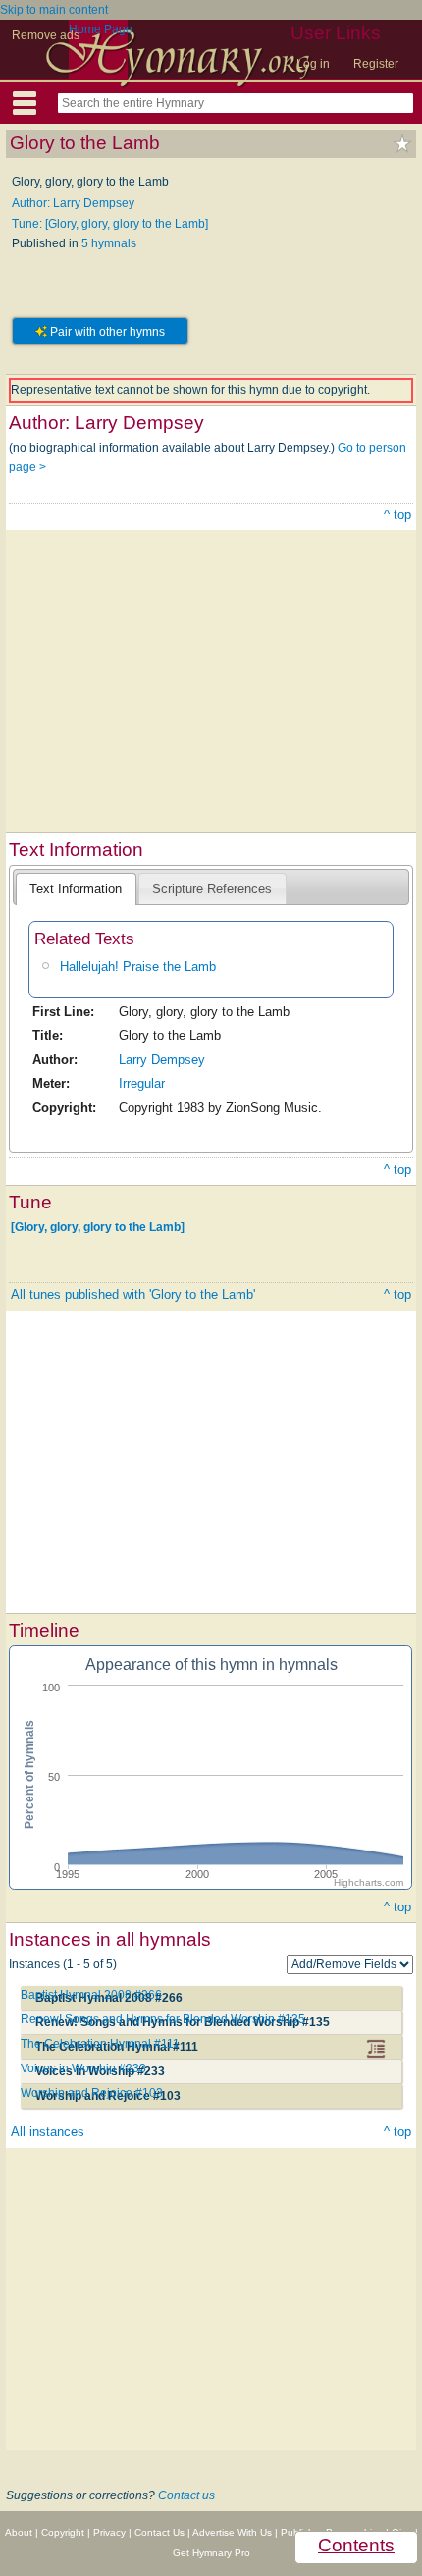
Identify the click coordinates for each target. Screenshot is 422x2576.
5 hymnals (109, 243)
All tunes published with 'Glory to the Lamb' (133, 1294)
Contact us (186, 2495)
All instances (48, 2132)
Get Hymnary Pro (211, 2553)
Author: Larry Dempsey (73, 203)
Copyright (63, 2532)
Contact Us (159, 2532)
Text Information (76, 889)
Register (376, 64)
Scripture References (212, 889)
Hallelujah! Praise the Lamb (138, 966)
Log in (313, 64)
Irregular (142, 1083)
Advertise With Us (232, 2532)
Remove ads (46, 35)
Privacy (109, 2532)
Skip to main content (54, 10)
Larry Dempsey (162, 1060)
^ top (397, 515)
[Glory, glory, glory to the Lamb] (98, 1227)
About (19, 2532)
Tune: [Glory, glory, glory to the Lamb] (110, 224)
